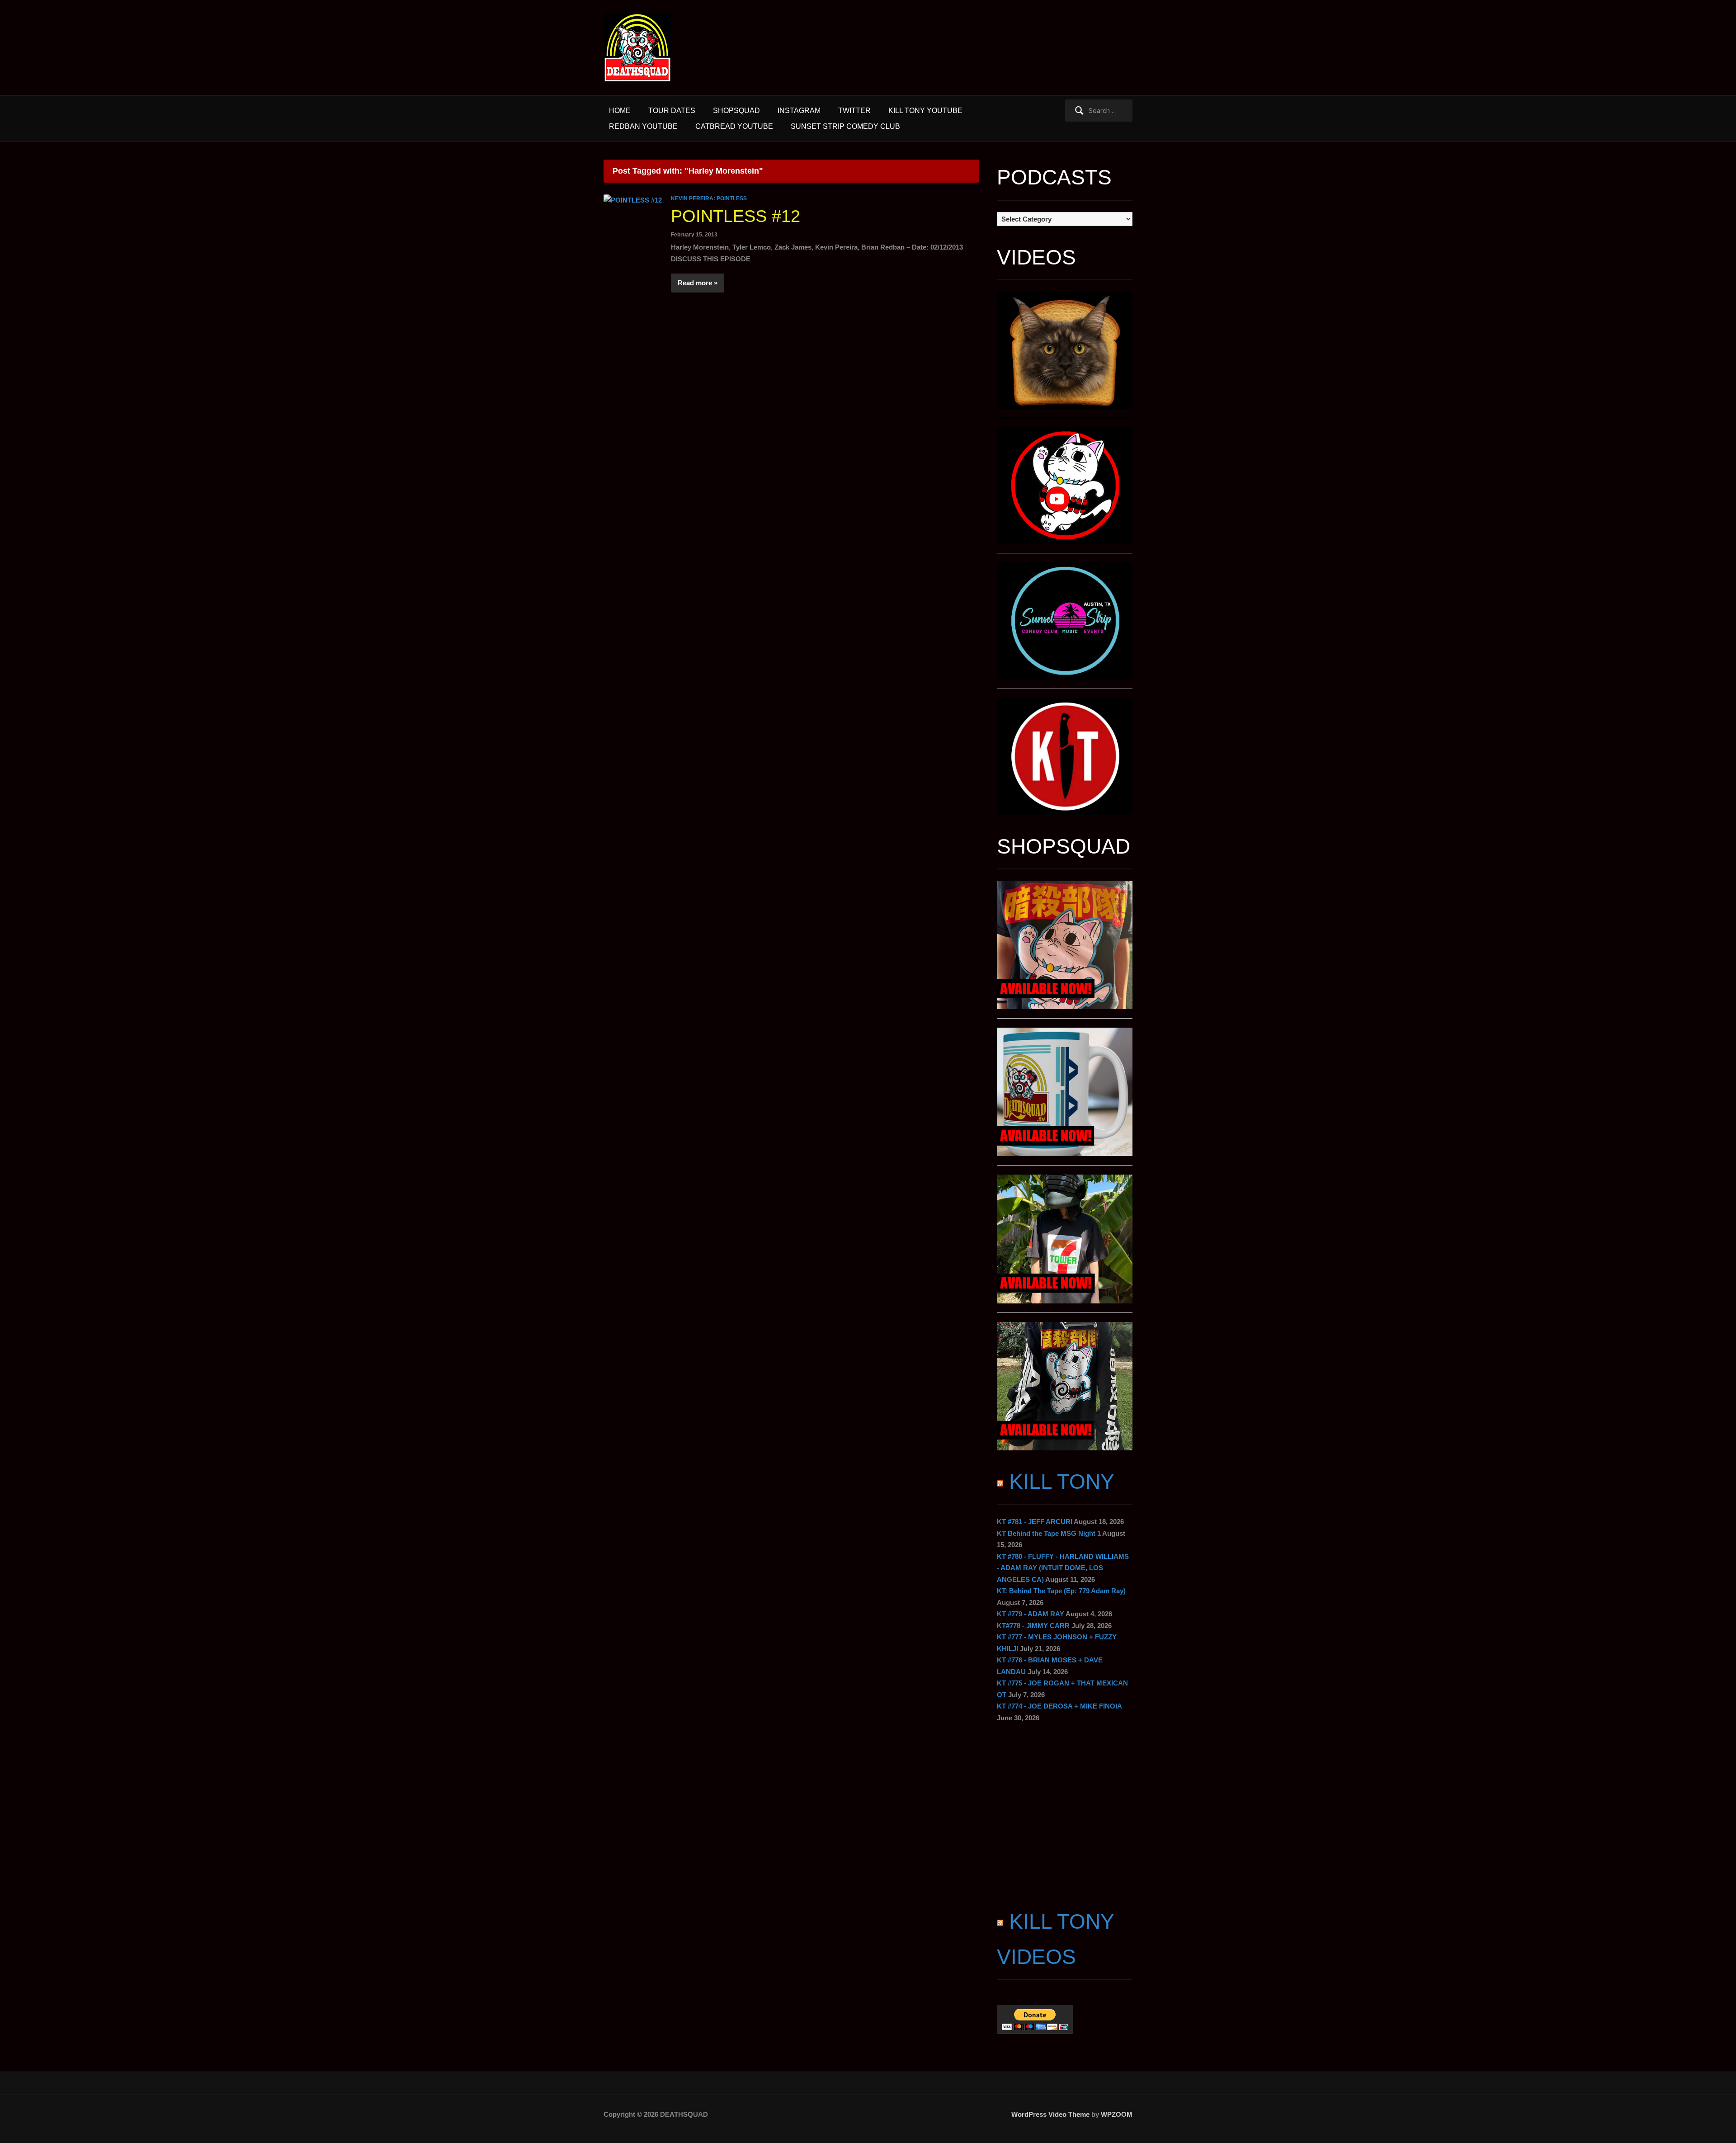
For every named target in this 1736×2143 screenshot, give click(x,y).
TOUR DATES (672, 111)
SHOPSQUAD (736, 111)
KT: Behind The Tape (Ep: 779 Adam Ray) (1061, 1591)
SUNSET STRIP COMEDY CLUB (845, 126)
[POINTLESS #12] (633, 200)
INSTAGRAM (799, 111)
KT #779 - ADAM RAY (1031, 1614)
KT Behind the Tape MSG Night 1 (1049, 1533)
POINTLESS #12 (736, 216)
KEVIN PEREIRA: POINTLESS (709, 198)
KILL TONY (1062, 1482)
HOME (620, 111)
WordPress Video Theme (1050, 2114)
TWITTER (854, 111)
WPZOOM (1117, 2114)
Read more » (698, 283)
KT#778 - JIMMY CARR (1033, 1626)
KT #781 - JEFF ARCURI (1035, 1522)
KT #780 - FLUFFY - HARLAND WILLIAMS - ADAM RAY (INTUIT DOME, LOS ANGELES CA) (1063, 1568)
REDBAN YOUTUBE (643, 126)
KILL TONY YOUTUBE (925, 111)
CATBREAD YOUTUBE (734, 126)
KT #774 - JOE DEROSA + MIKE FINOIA (1059, 1706)
